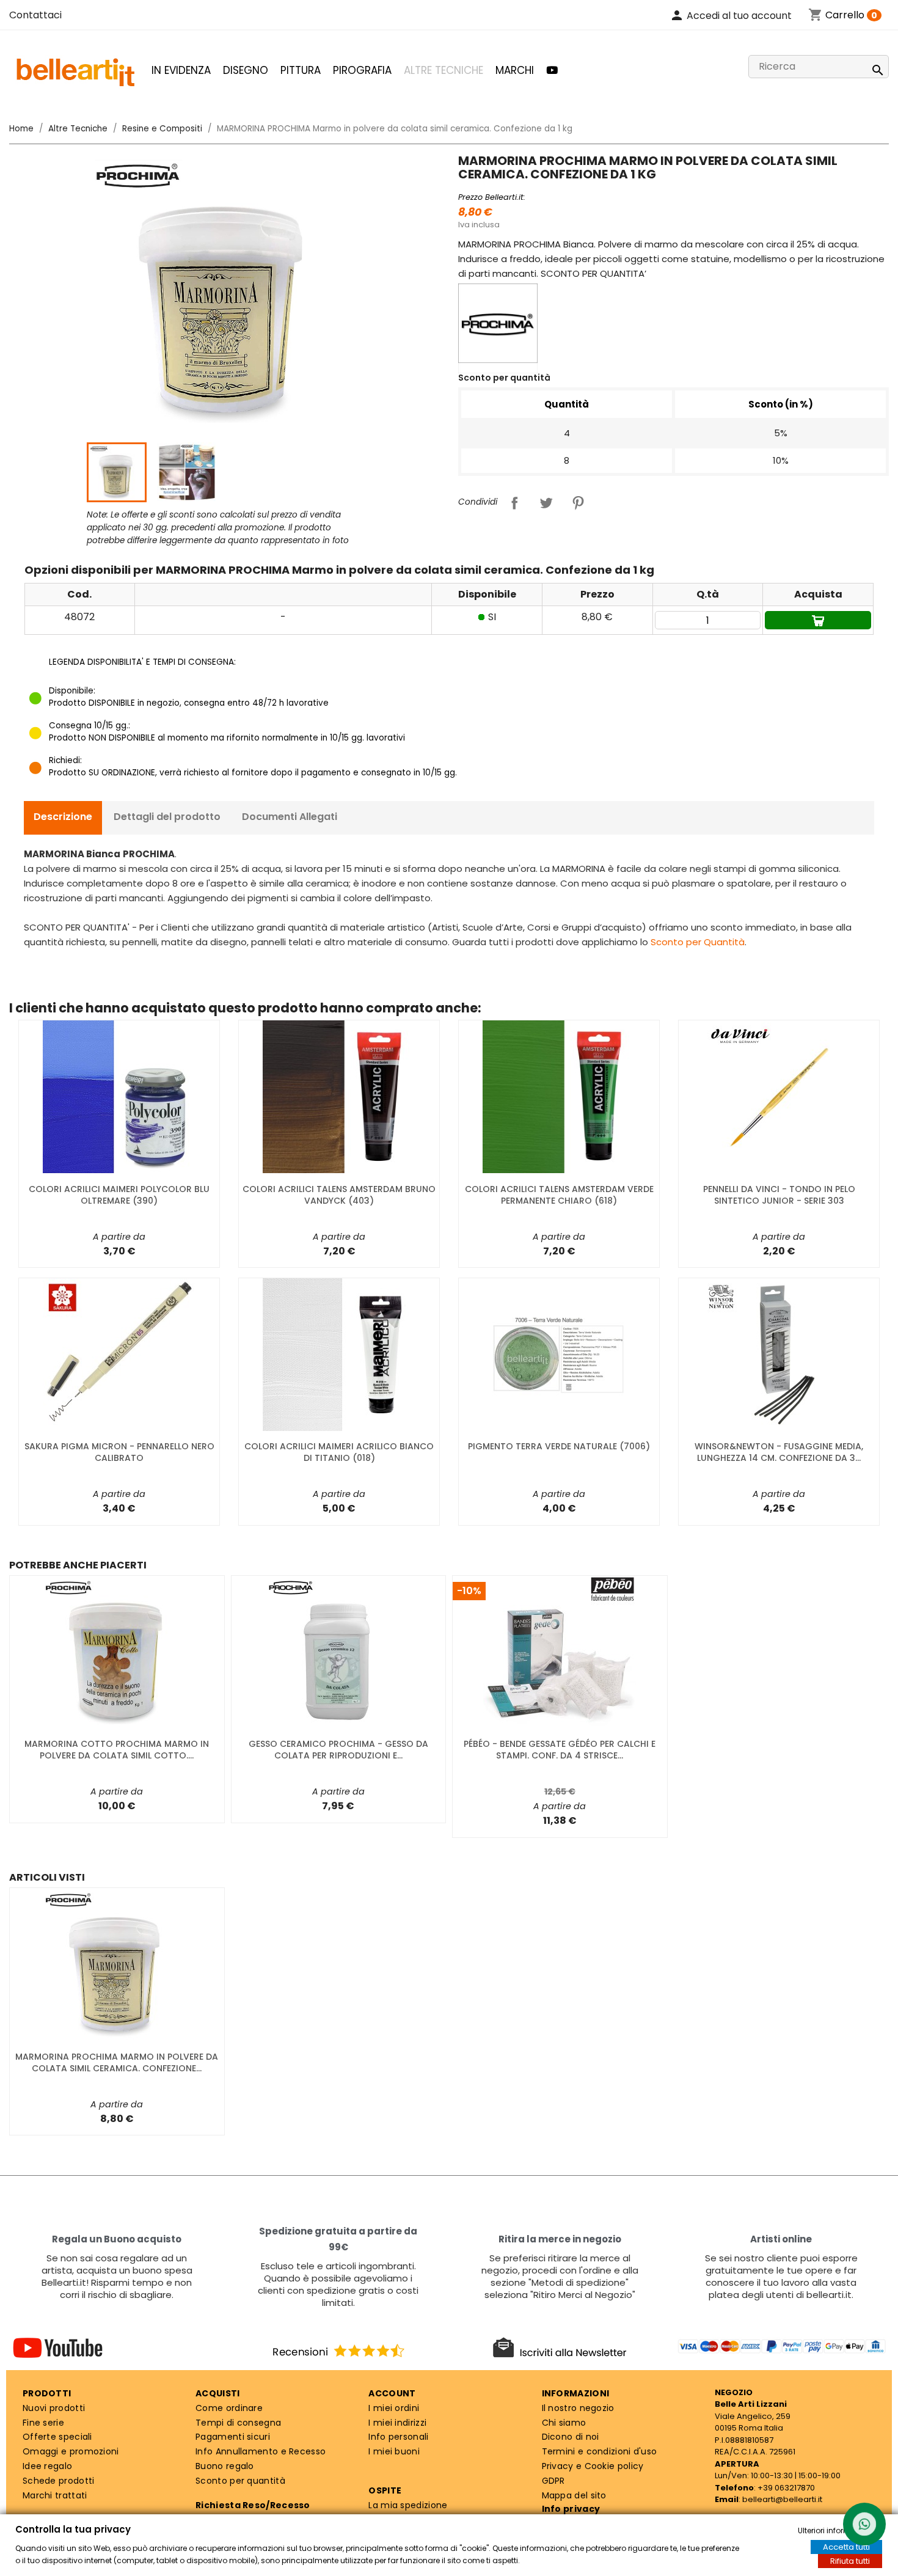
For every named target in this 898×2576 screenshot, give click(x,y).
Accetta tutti (846, 2547)
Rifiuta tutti (850, 2561)
